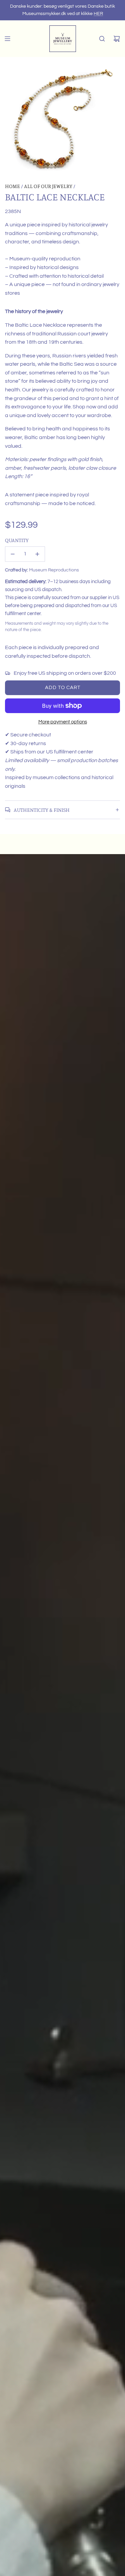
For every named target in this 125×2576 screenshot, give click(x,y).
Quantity (17, 540)
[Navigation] (7, 39)
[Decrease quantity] (13, 554)
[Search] (102, 39)
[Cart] (117, 39)
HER (98, 14)
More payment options (63, 722)
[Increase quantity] (37, 554)
